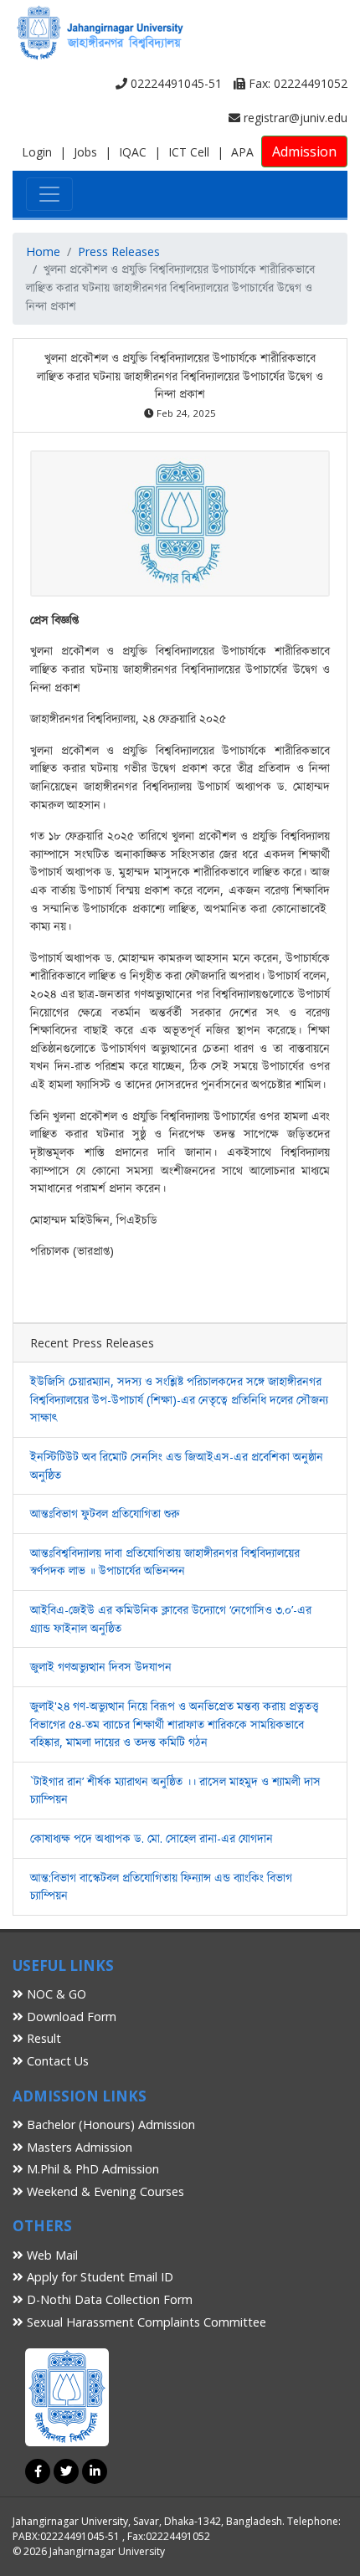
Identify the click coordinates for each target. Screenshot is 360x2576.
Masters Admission (78, 2147)
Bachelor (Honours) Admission (109, 2124)
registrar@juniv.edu (294, 118)
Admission (304, 151)
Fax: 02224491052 (296, 83)
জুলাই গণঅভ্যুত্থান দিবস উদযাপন (101, 1667)
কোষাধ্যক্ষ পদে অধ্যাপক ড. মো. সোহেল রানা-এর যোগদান (152, 1838)
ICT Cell (189, 152)
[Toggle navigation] (49, 194)
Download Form (70, 2017)
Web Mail (51, 2255)
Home (43, 251)
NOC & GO (55, 1994)
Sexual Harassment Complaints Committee (145, 2322)
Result (42, 2038)
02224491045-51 (175, 83)
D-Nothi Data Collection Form (108, 2299)
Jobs (85, 152)
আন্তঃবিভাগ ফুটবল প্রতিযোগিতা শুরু (105, 1514)
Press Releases (119, 251)
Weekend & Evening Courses (104, 2191)
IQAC (133, 152)
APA (242, 152)
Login (37, 152)
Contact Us (56, 2061)
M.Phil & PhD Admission (91, 2169)
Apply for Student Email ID (98, 2277)
